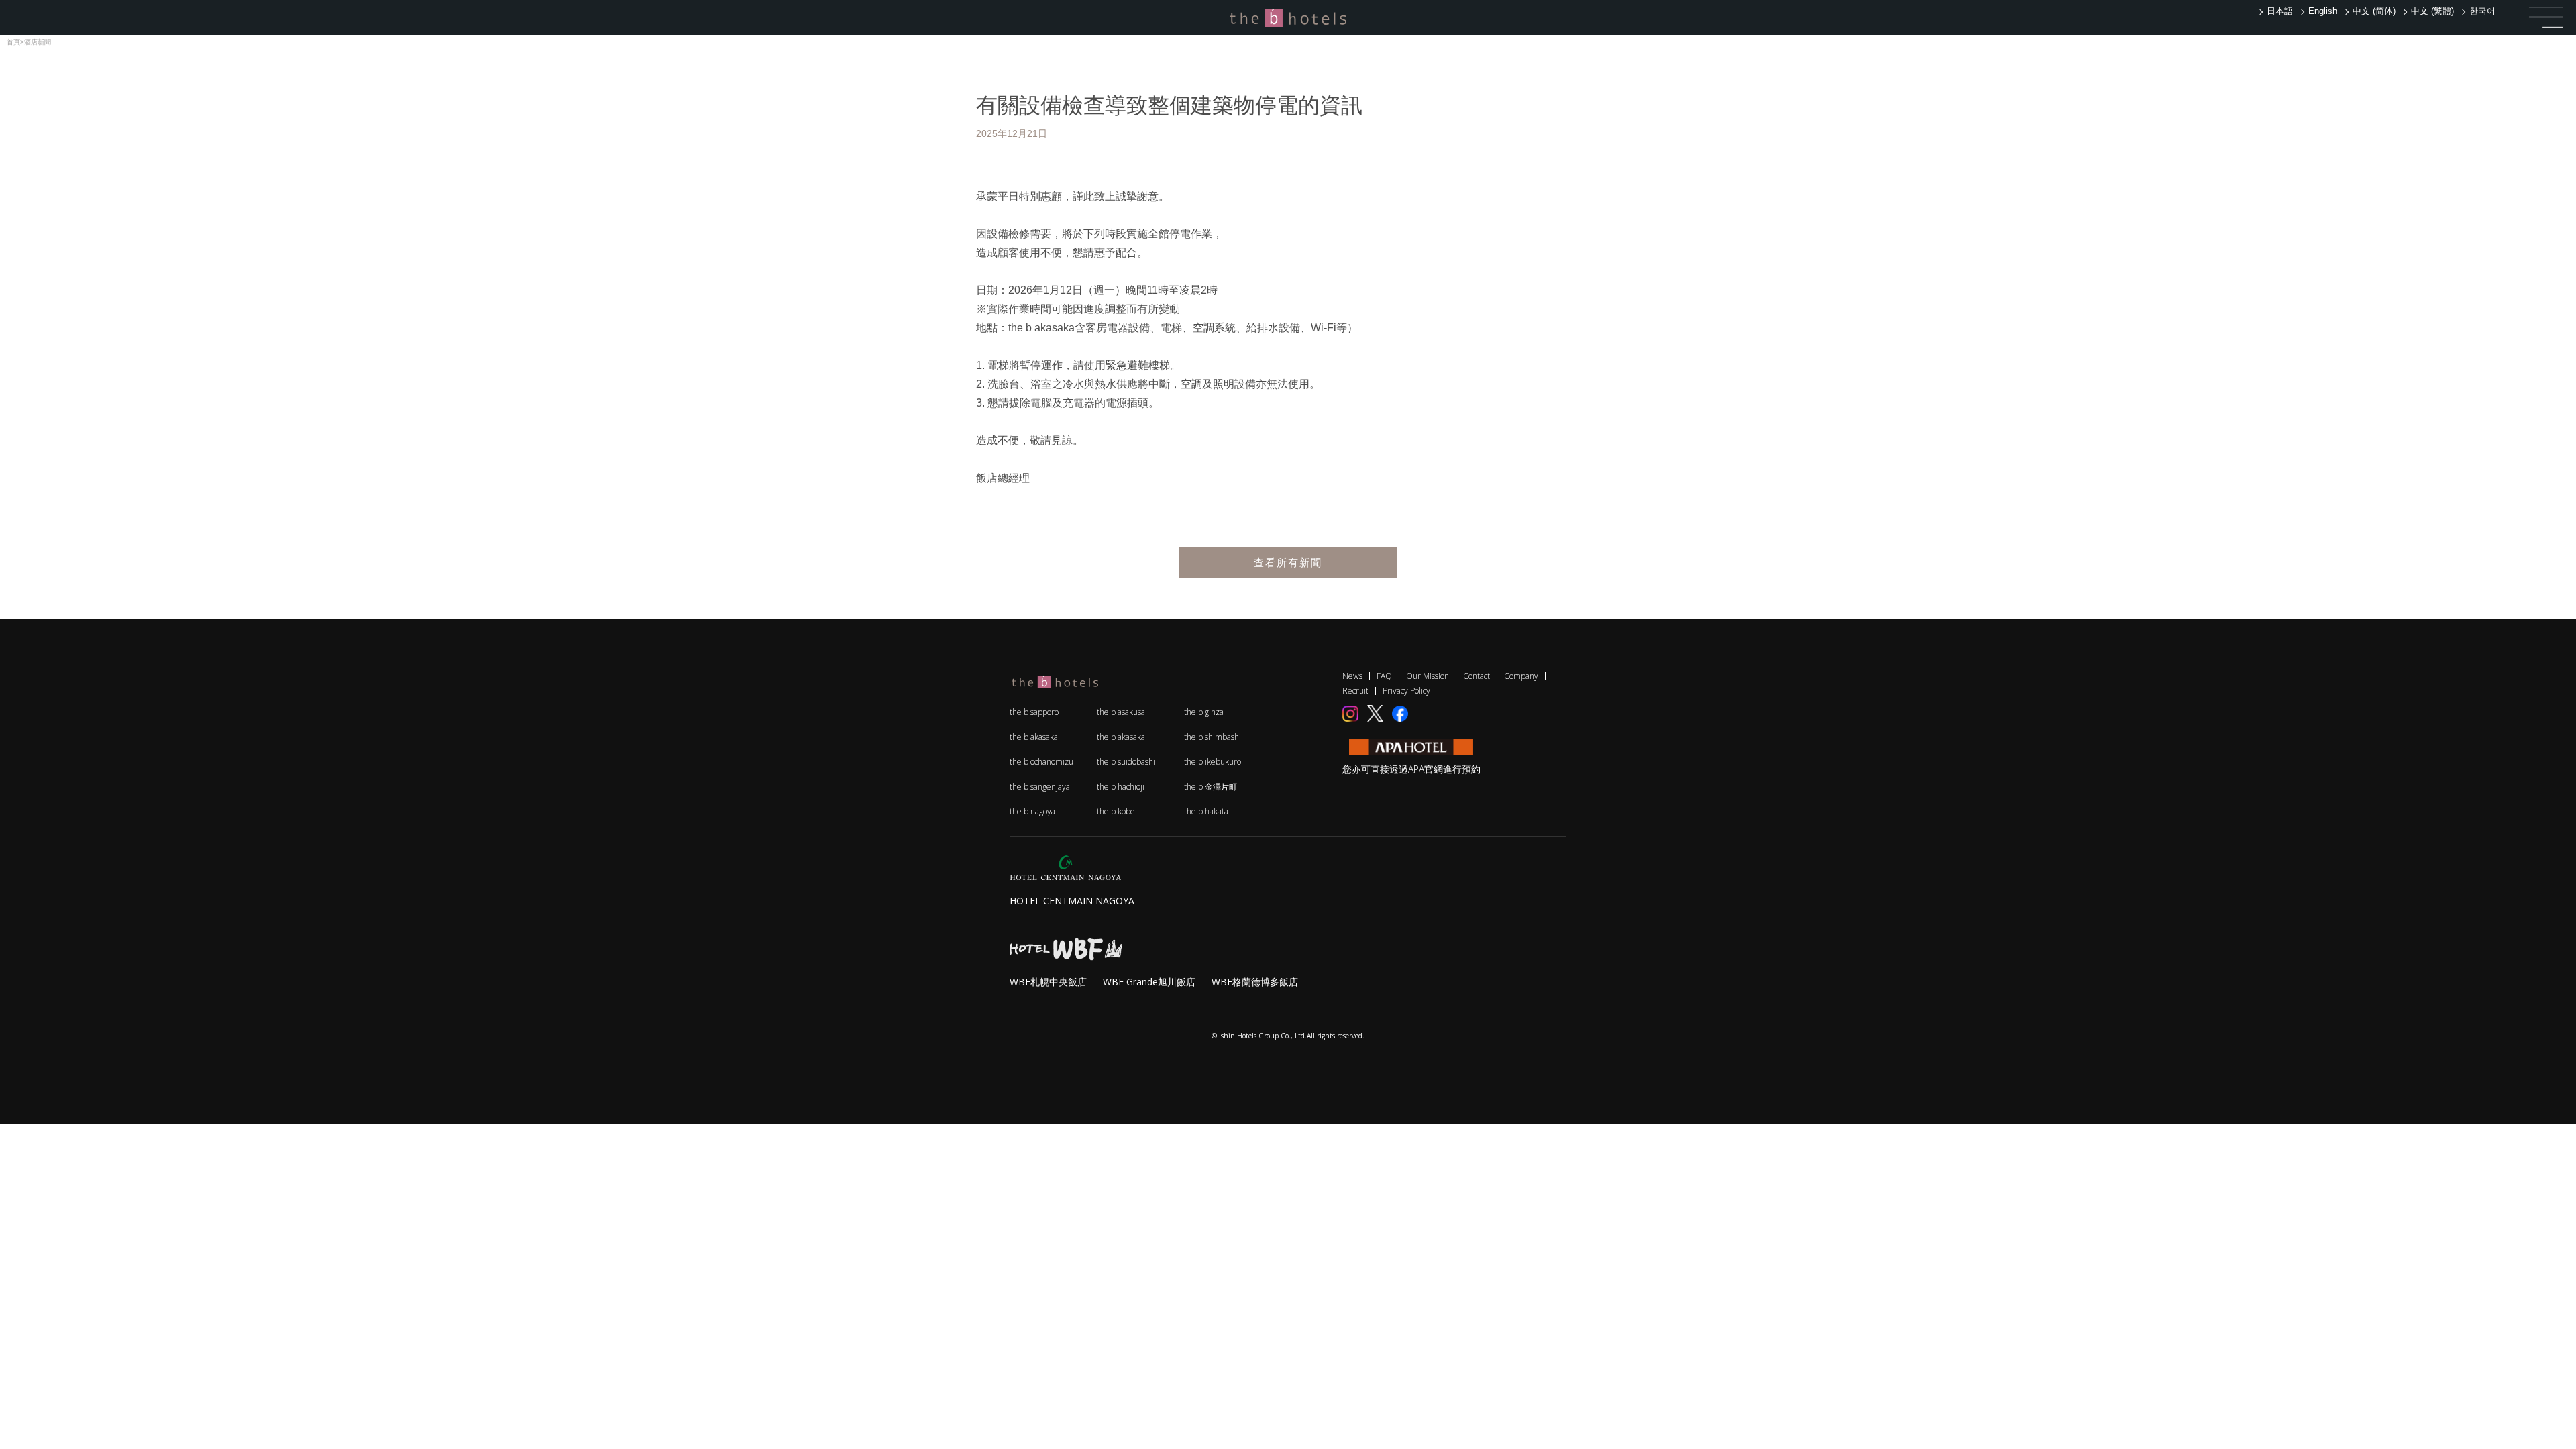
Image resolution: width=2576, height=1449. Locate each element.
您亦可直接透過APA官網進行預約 (1411, 769)
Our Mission (1428, 676)
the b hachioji (1121, 787)
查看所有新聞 (1288, 562)
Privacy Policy (1406, 691)
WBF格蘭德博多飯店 (1255, 982)
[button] (2546, 17)
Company (1521, 676)
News (1352, 676)
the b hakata (1206, 811)
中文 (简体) (2374, 11)
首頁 (13, 42)
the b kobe (1116, 811)
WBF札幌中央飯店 (1048, 982)
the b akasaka (1034, 737)
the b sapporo (1034, 712)
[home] (1288, 17)
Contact (1477, 676)
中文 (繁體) (2432, 11)
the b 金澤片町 (1211, 787)
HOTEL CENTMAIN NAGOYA (1072, 901)
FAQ (1384, 676)
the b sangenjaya (1040, 787)
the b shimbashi (1213, 737)
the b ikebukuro (1213, 762)
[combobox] (2431, 11)
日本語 (2280, 11)
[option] (2279, 11)
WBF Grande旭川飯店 (1149, 982)
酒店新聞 (38, 42)
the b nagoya (1032, 811)
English (2323, 11)
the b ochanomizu (1041, 762)
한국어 (2482, 11)
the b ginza (1204, 712)
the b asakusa (1121, 712)
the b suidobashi (1126, 762)
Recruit (1355, 691)
